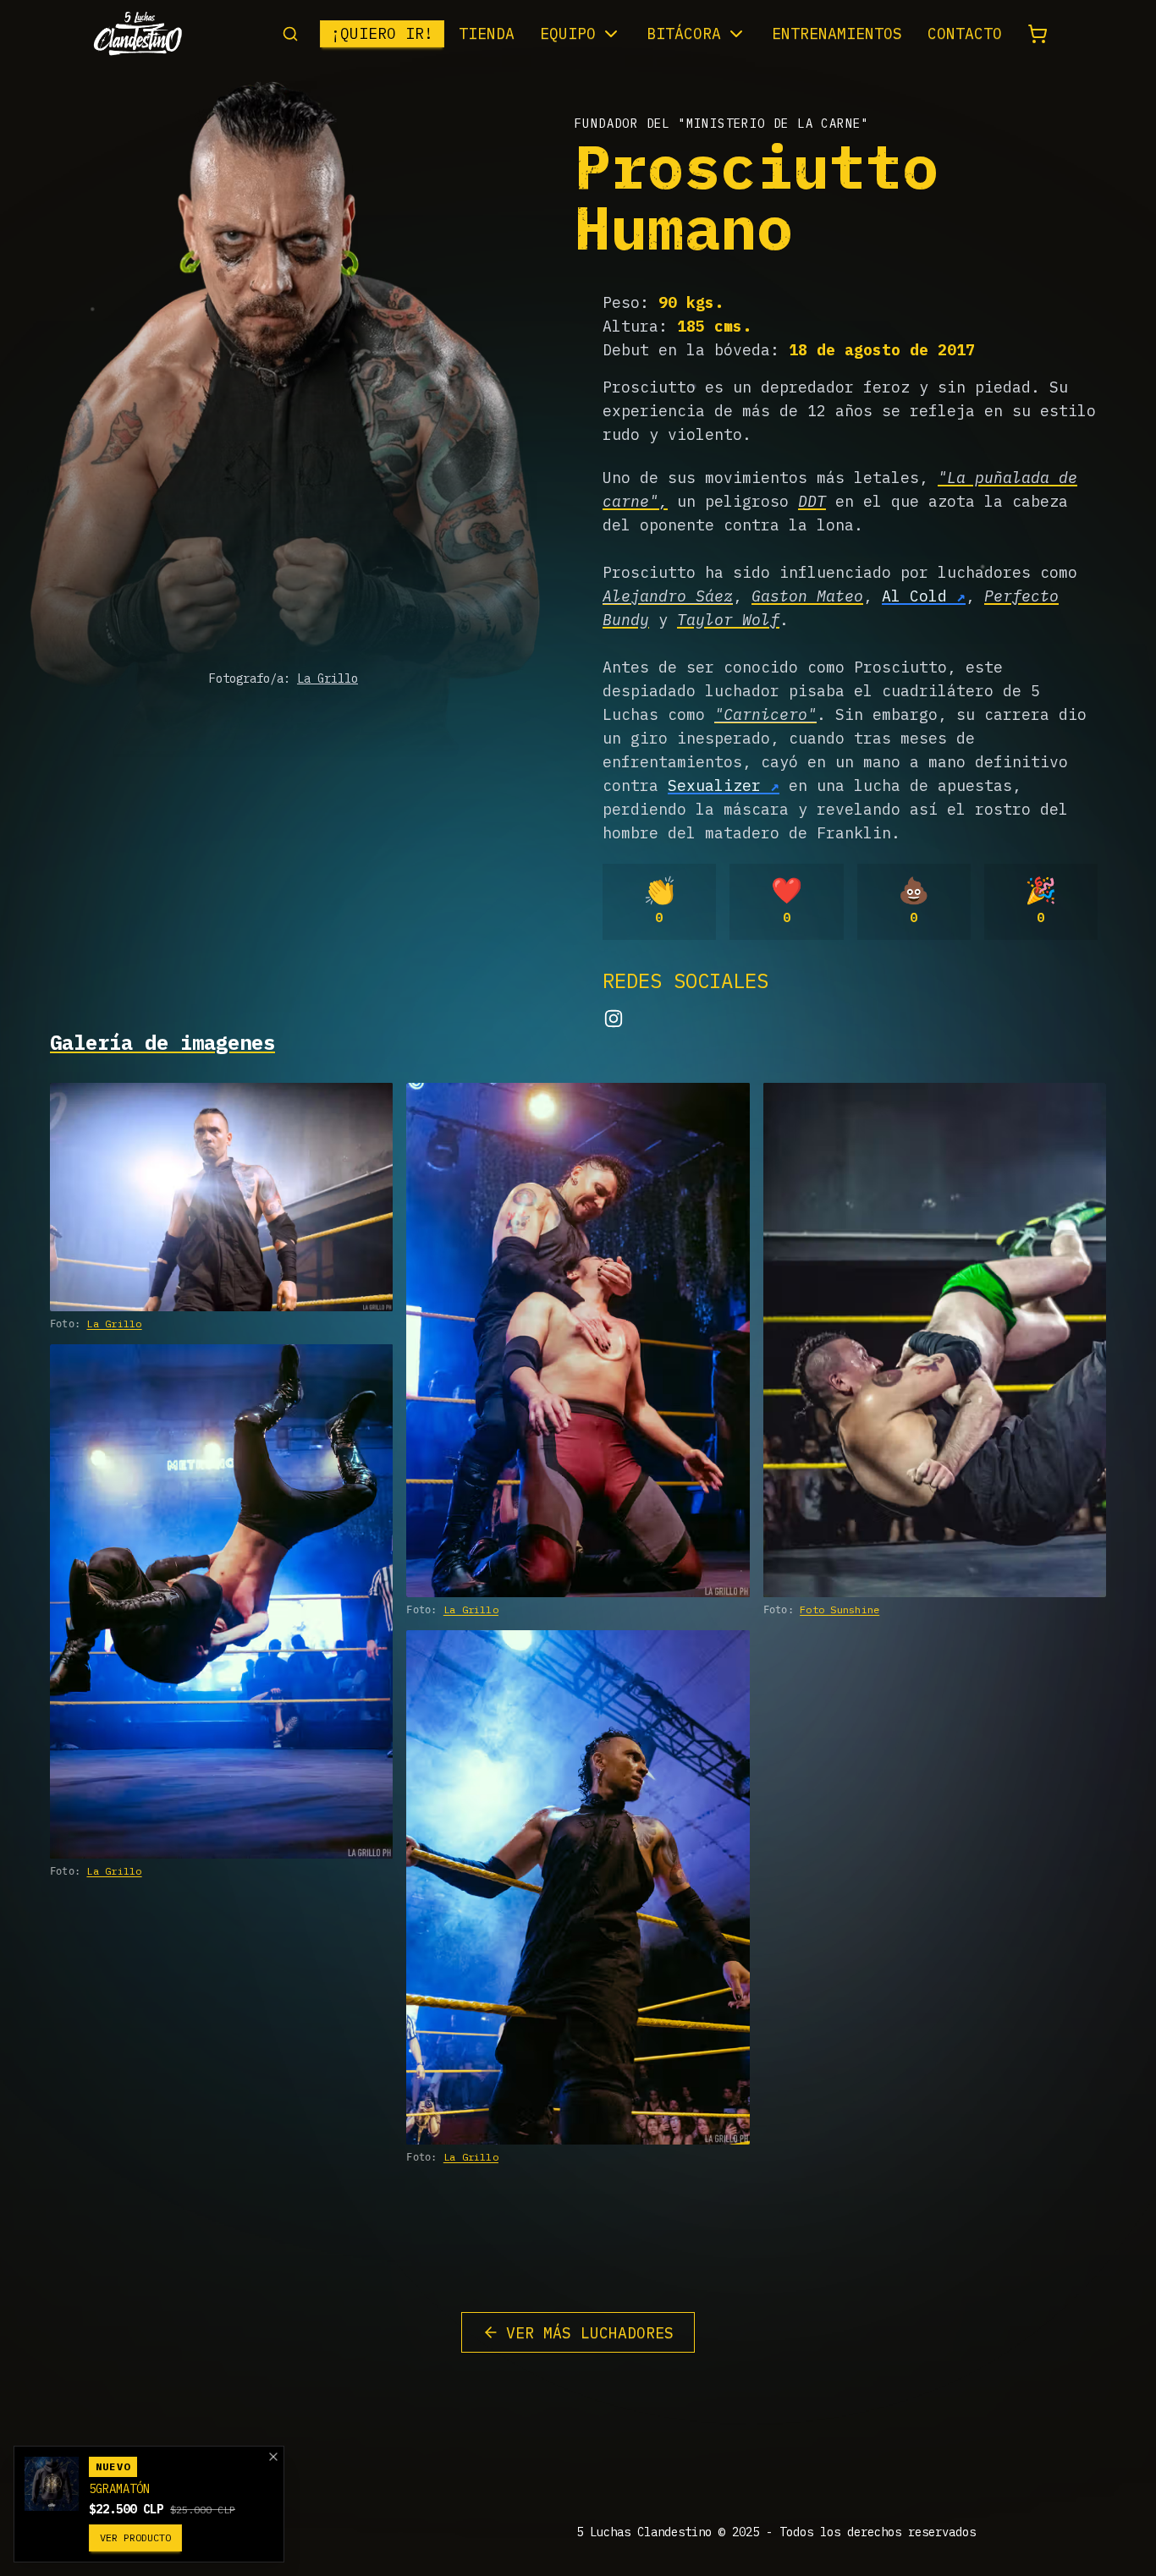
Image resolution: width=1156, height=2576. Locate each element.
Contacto (965, 33)
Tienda (487, 33)
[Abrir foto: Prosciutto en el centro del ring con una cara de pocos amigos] (221, 1197)
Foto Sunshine (839, 1609)
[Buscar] (290, 34)
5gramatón (119, 2489)
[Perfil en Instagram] (614, 1019)
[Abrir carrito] (1038, 34)
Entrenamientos (837, 33)
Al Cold (914, 596)
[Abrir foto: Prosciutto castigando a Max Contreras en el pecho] (578, 1340)
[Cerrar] (273, 2457)
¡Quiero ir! (382, 33)
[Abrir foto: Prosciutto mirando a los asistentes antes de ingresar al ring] (578, 1887)
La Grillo (328, 678)
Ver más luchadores (590, 2333)
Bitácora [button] (684, 33)
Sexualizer (714, 785)
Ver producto (135, 2538)
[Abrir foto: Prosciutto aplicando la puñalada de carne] (221, 1601)
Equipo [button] (568, 33)
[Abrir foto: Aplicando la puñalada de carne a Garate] (935, 1340)
